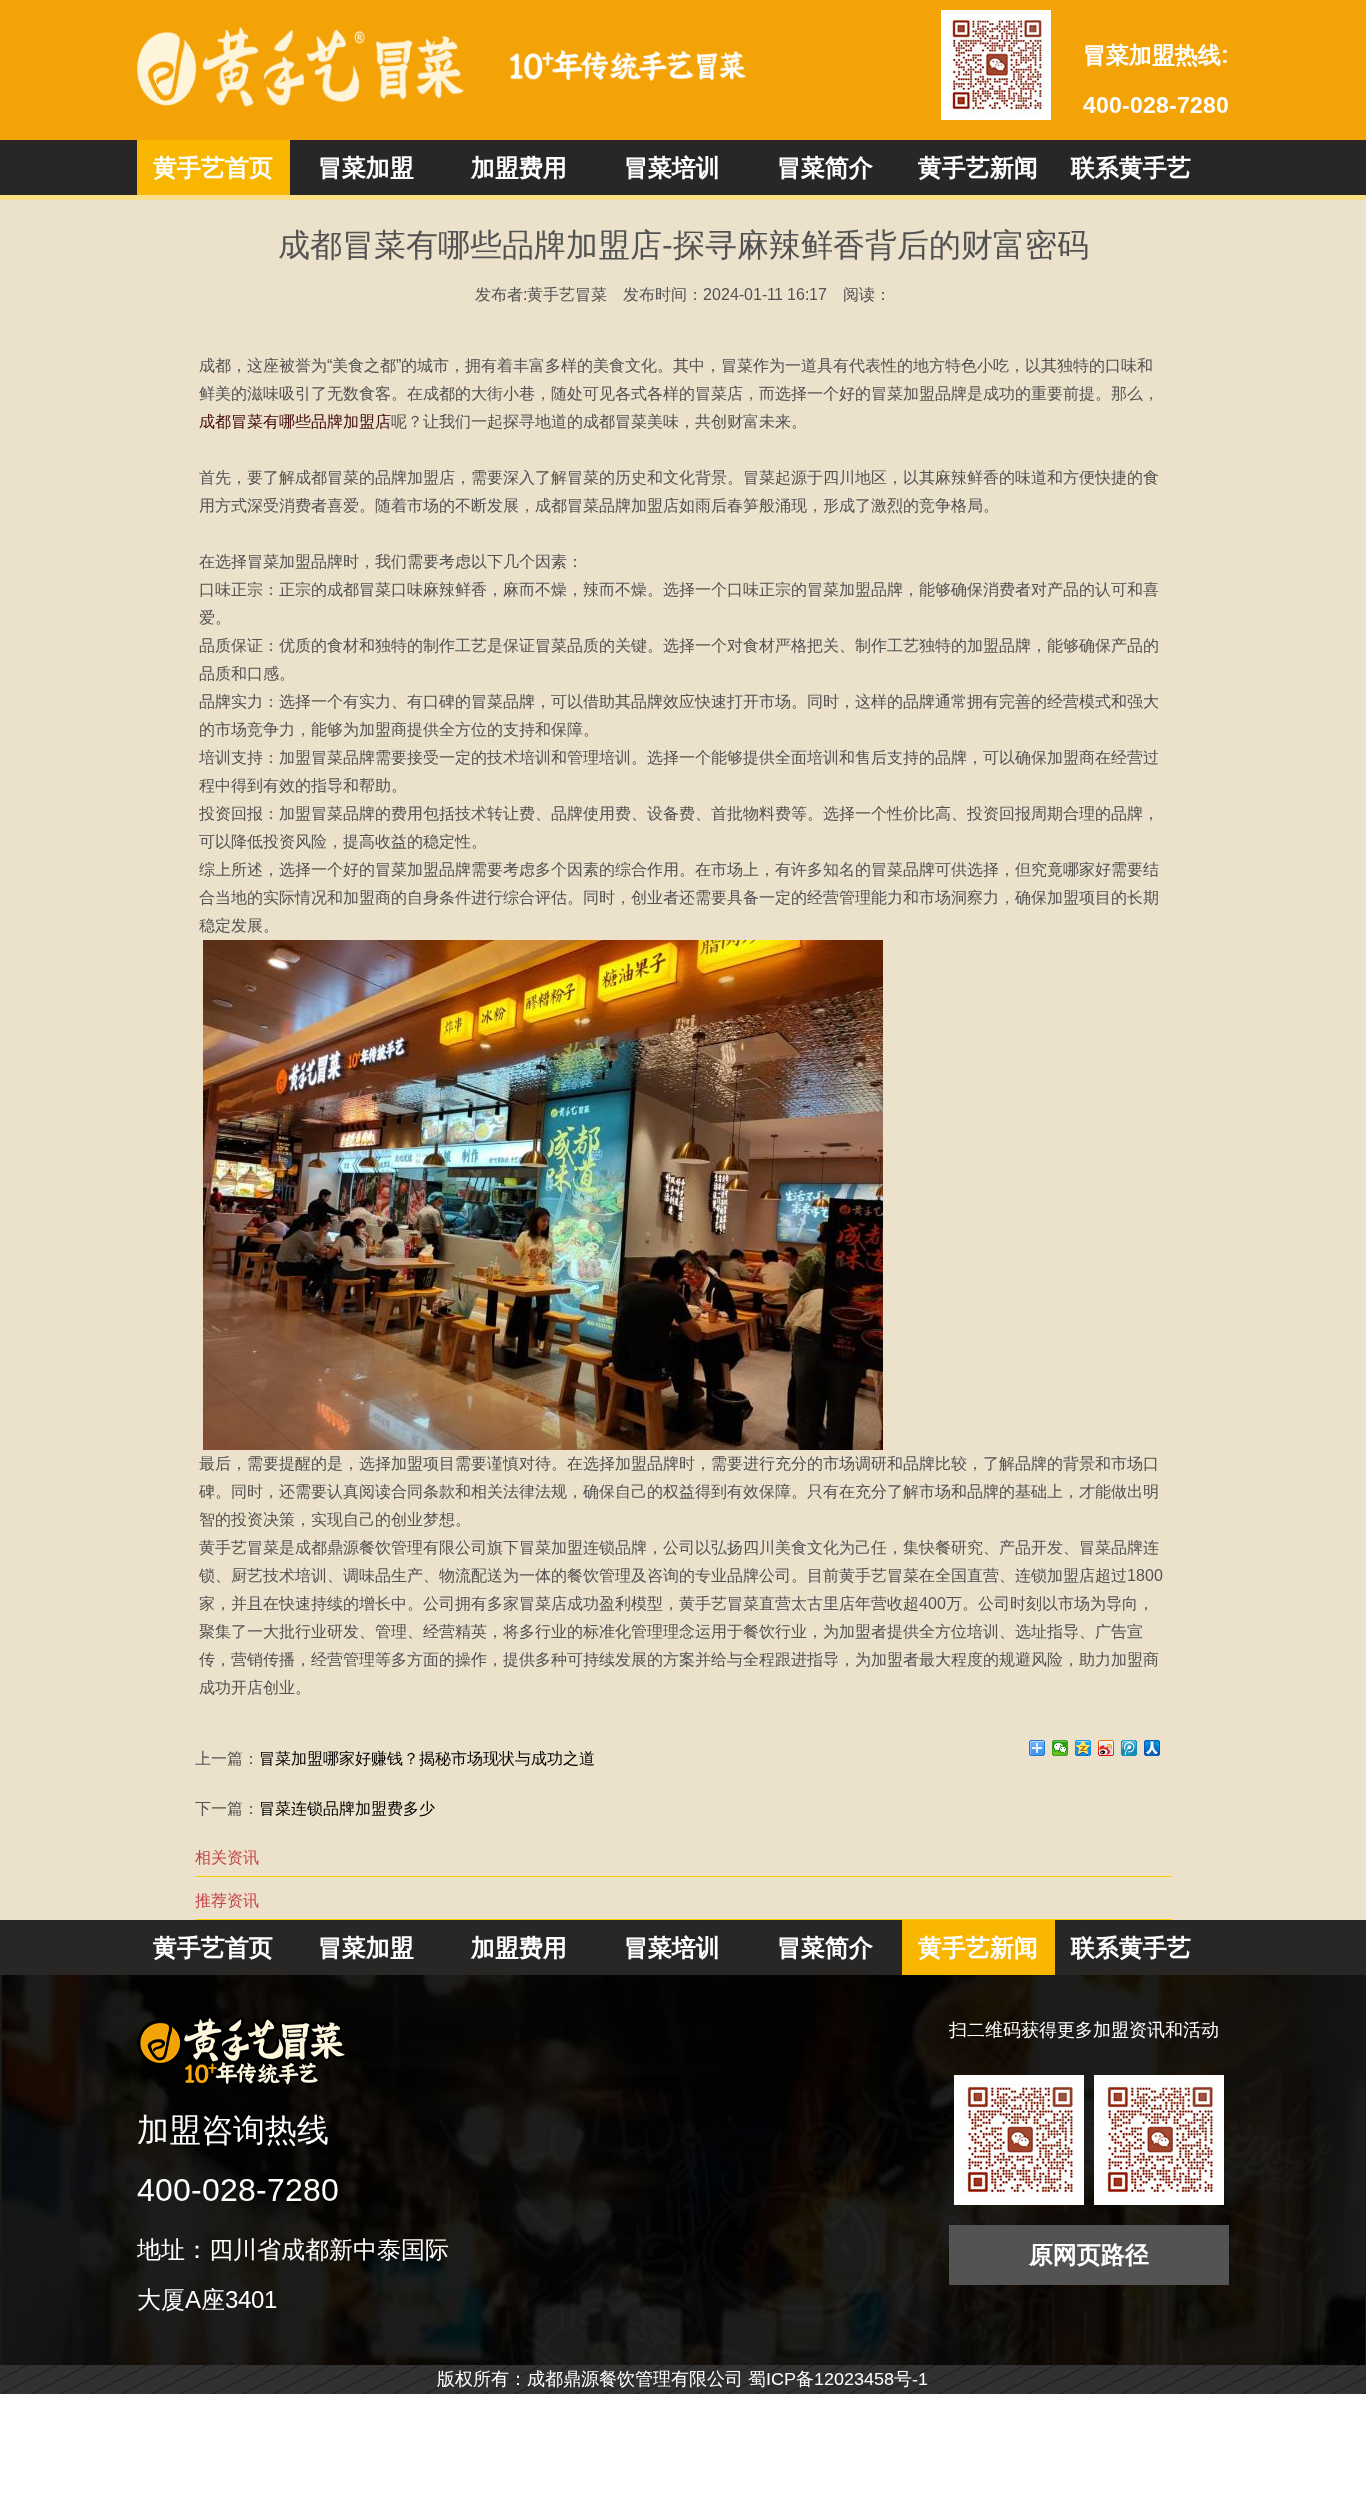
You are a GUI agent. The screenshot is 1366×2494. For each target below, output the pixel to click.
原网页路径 (1089, 2254)
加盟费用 (519, 167)
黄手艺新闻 (978, 167)
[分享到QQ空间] (1083, 1748)
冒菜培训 (672, 167)
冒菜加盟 (366, 167)
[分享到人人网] (1152, 1748)
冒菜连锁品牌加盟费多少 (347, 1808)
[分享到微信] (1060, 1748)
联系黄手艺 (1131, 167)
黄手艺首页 (213, 167)
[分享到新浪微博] (1106, 1748)
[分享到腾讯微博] (1129, 1748)
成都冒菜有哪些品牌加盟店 (295, 421)
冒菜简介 (825, 167)
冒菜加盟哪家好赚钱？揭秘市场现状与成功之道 (427, 1758)
